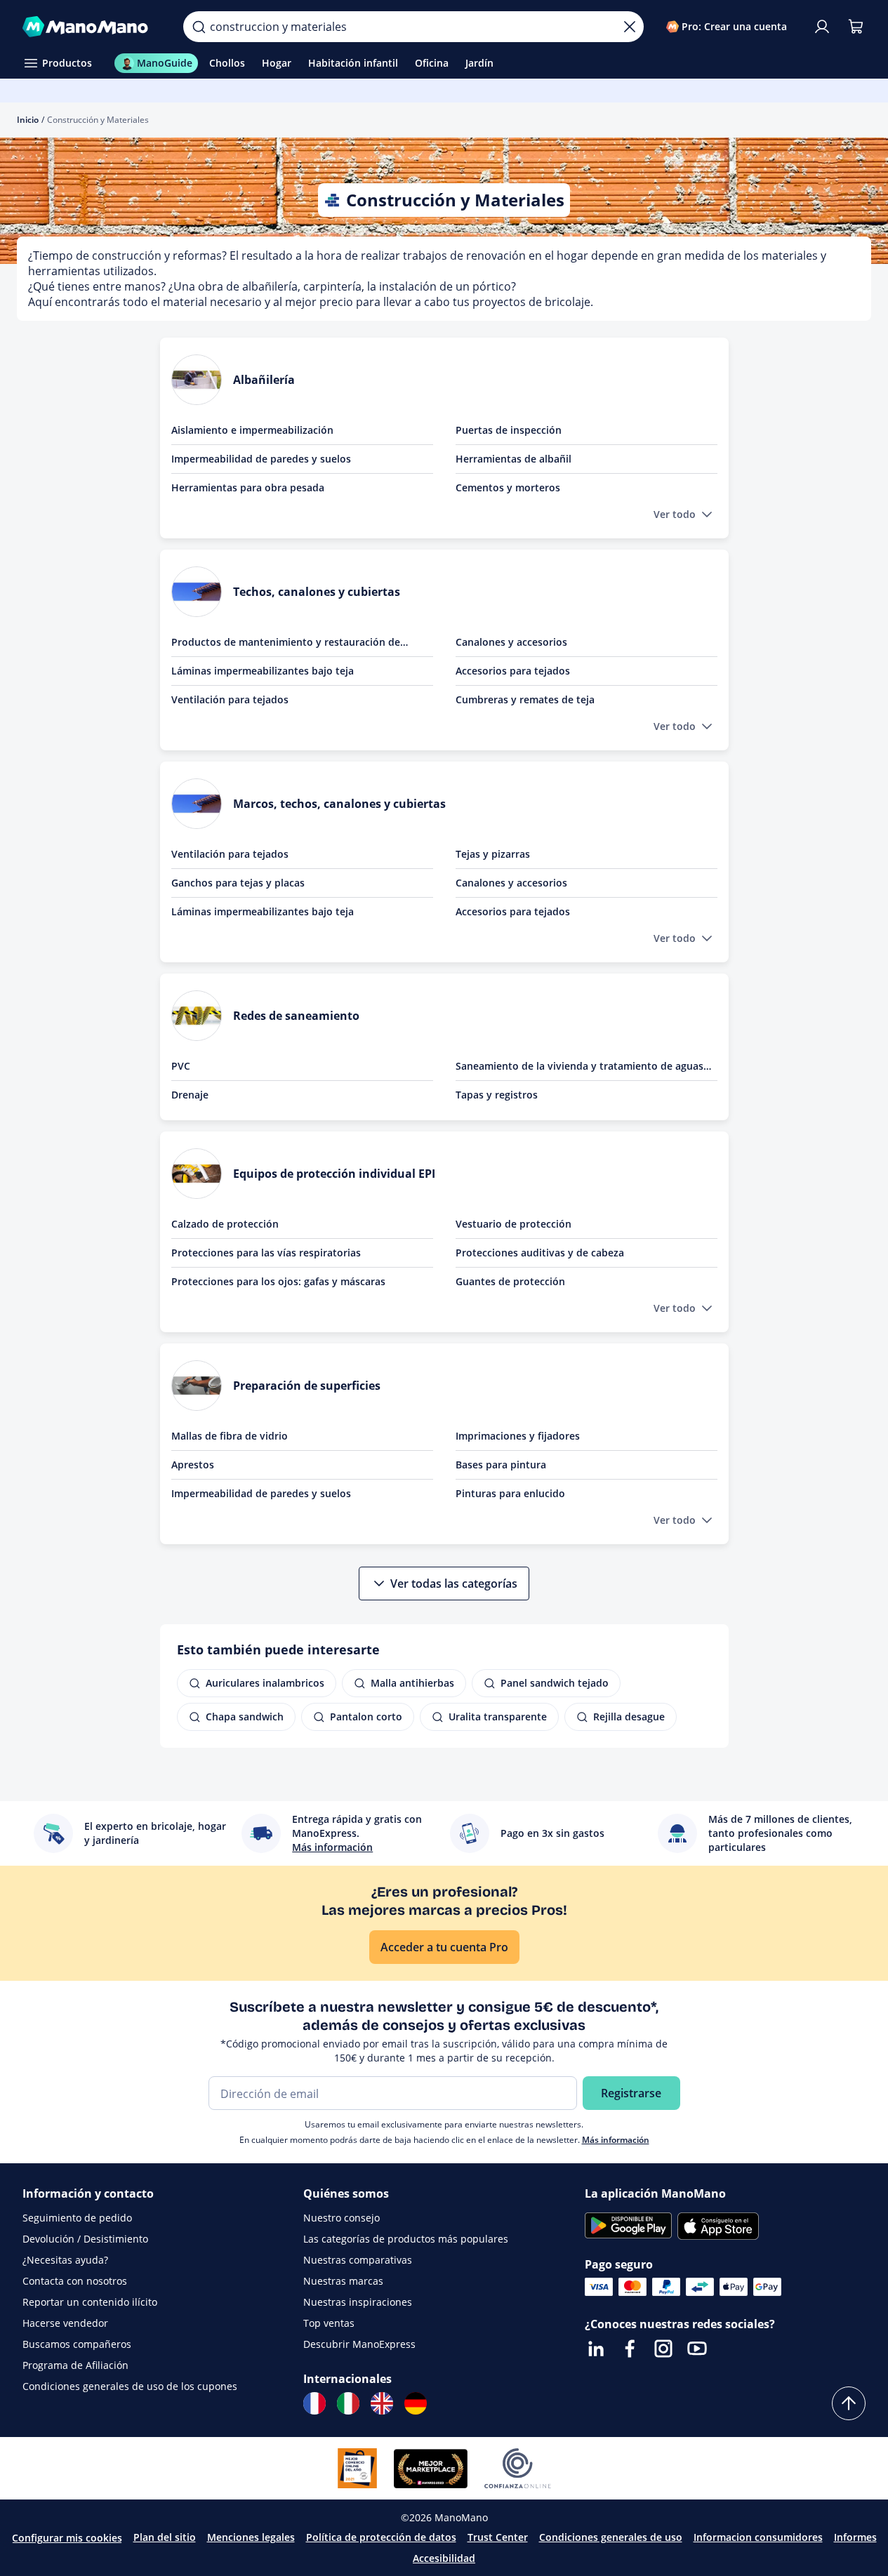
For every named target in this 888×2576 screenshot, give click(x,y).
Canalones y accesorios (511, 642)
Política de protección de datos (381, 2537)
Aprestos (193, 1465)
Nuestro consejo (342, 2218)
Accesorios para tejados (513, 671)
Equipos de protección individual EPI (334, 1174)
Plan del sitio (165, 2537)
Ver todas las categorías (454, 1584)
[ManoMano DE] (416, 2403)
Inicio (28, 120)
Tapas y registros (497, 1095)
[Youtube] (697, 2349)
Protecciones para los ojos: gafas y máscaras (278, 1281)
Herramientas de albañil (513, 459)
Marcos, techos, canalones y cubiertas (339, 804)
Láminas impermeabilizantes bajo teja (263, 671)
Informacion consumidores (758, 2537)
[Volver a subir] (849, 2403)
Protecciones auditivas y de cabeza (540, 1253)
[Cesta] (856, 27)
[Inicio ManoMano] (92, 27)
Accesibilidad (444, 2558)
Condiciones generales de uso (611, 2537)
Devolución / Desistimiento (85, 2239)
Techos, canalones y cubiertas (317, 592)
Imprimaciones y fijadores (518, 1436)
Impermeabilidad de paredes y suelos (261, 459)
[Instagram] (663, 2349)
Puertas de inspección (509, 430)
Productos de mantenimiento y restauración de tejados (286, 642)
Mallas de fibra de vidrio (230, 1436)
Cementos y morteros (508, 487)
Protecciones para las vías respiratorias (266, 1253)
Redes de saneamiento (296, 1016)
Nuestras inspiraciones (358, 2302)
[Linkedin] (596, 2349)
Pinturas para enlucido (510, 1493)
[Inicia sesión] (822, 27)
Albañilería (264, 380)
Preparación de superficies (307, 1386)
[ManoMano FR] (314, 2403)
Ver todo (675, 514)
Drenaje (190, 1095)
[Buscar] (199, 27)
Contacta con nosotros (75, 2281)
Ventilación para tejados (230, 699)
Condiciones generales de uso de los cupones (130, 2386)
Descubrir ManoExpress (359, 2344)
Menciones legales (251, 2537)
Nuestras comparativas (358, 2260)
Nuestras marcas (343, 2281)
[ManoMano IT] (348, 2403)
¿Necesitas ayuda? (65, 2260)
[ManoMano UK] (382, 2403)
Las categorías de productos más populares (406, 2239)
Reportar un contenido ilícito (90, 2302)
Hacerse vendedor (65, 2323)
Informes (855, 2537)
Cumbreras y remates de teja (525, 699)
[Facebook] (630, 2349)
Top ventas (329, 2323)
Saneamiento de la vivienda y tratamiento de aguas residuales (579, 1066)
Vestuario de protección (513, 1224)
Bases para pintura (501, 1465)
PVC (181, 1066)
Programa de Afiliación (75, 2365)
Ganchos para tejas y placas (238, 883)
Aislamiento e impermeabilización (252, 430)
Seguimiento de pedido (77, 2218)
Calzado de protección (225, 1224)
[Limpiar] (630, 27)
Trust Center (498, 2537)
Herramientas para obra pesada (248, 487)
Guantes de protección (510, 1281)
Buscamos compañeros (77, 2344)
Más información (616, 2140)
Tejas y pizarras (493, 854)
